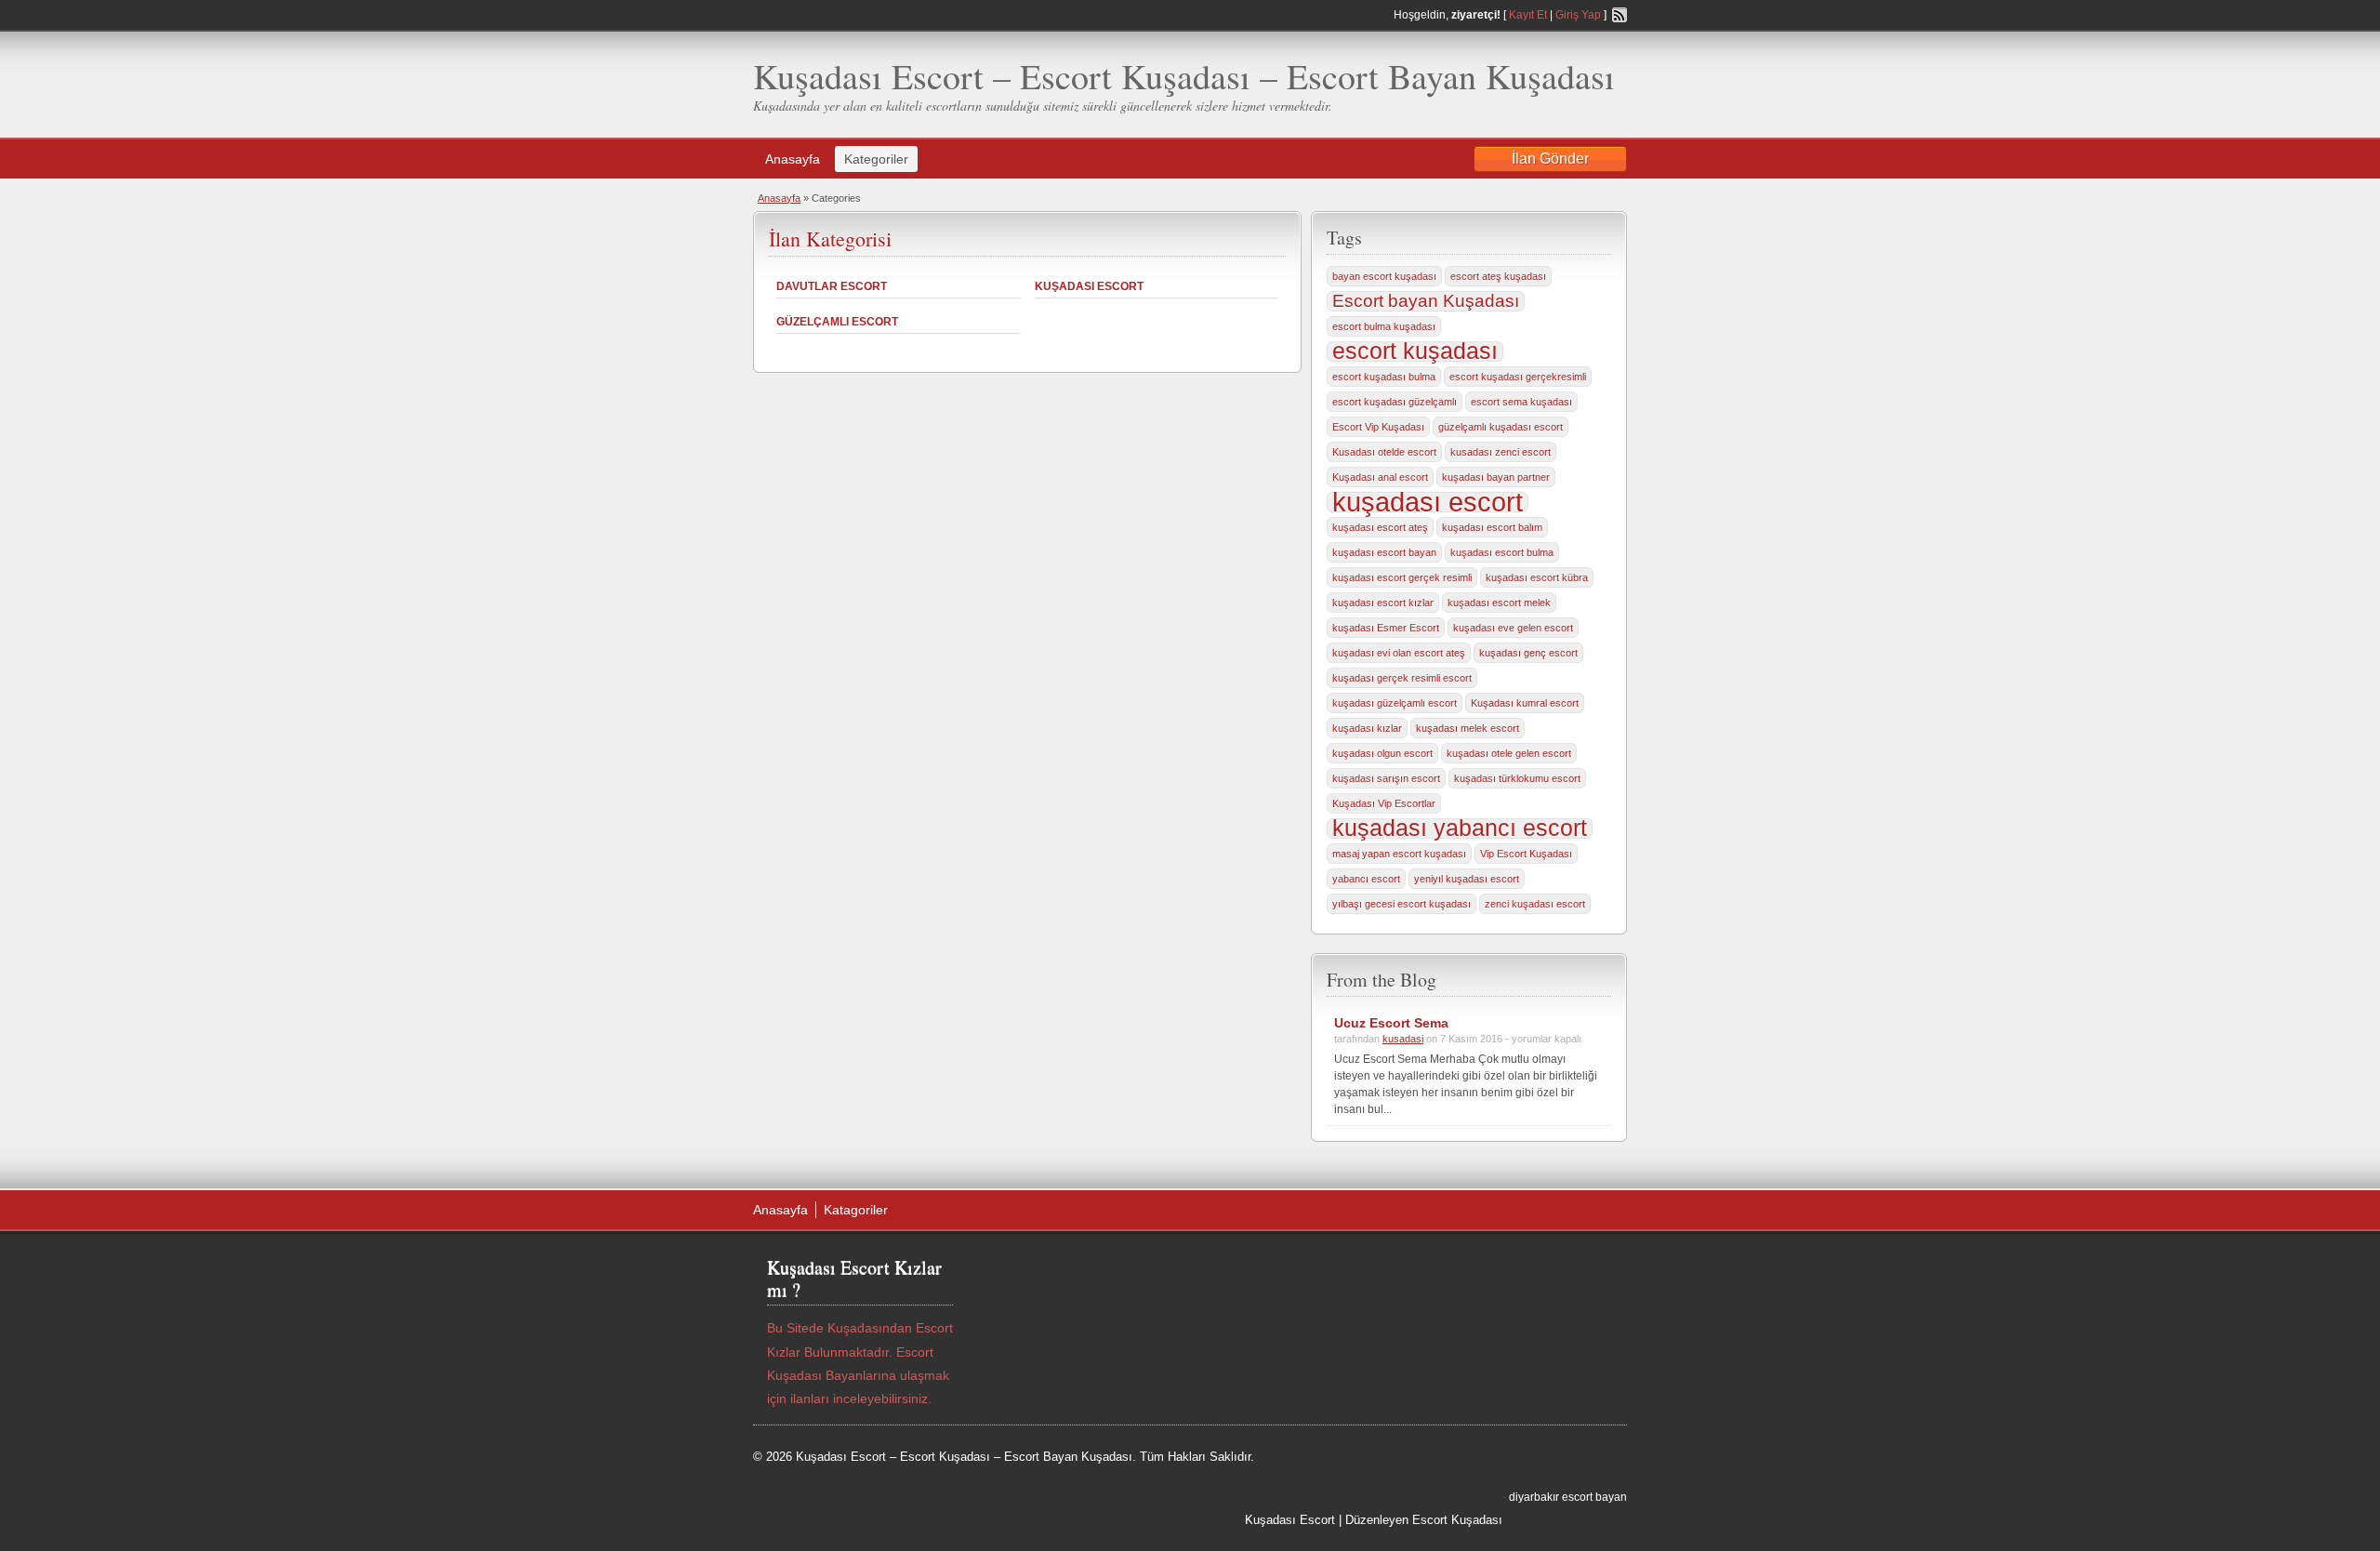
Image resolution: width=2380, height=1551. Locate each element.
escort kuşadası (1415, 351)
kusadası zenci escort (1501, 452)
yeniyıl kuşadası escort (1467, 879)
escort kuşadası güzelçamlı (1395, 402)
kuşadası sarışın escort (1386, 778)
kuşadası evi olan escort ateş (1399, 653)
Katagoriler (856, 1210)
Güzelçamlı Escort (837, 322)
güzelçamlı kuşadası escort (1501, 427)
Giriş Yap (1578, 15)
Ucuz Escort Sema (1391, 1023)
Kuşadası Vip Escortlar (1384, 803)
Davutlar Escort (832, 286)
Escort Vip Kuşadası (1378, 427)
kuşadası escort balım (1492, 527)
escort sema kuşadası (1521, 402)
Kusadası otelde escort (1384, 452)
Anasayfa (793, 159)
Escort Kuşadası (1457, 1520)
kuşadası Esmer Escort (1386, 628)
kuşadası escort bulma (1502, 552)
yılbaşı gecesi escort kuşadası (1402, 904)
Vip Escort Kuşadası (1526, 854)
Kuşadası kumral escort (1525, 703)
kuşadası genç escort (1528, 653)
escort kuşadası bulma (1384, 377)
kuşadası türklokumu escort (1517, 778)
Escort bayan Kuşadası (1426, 301)
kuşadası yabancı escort (1460, 829)
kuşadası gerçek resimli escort (1402, 678)
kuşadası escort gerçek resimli (1402, 577)
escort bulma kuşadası (1384, 326)
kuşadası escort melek (1499, 603)
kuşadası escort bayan (1384, 552)
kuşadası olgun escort (1382, 753)
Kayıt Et (1528, 15)
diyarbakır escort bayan (1568, 1497)
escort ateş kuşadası (1498, 276)
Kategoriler (876, 159)
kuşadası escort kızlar (1383, 603)
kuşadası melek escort (1468, 728)
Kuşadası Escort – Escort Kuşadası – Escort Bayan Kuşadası (1184, 76)
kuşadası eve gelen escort (1513, 628)
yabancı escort (1366, 879)
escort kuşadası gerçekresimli (1518, 377)
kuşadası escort (1428, 502)
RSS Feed (1620, 15)
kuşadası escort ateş (1380, 527)
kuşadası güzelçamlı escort (1395, 703)
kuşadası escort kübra (1537, 577)
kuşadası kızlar (1367, 728)
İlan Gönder (1550, 159)
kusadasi (1403, 1039)
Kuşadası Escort (1089, 286)
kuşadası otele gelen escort (1509, 753)
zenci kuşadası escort (1535, 904)
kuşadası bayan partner (1496, 477)
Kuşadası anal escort (1380, 477)
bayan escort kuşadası (1384, 276)
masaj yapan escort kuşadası (1399, 854)
